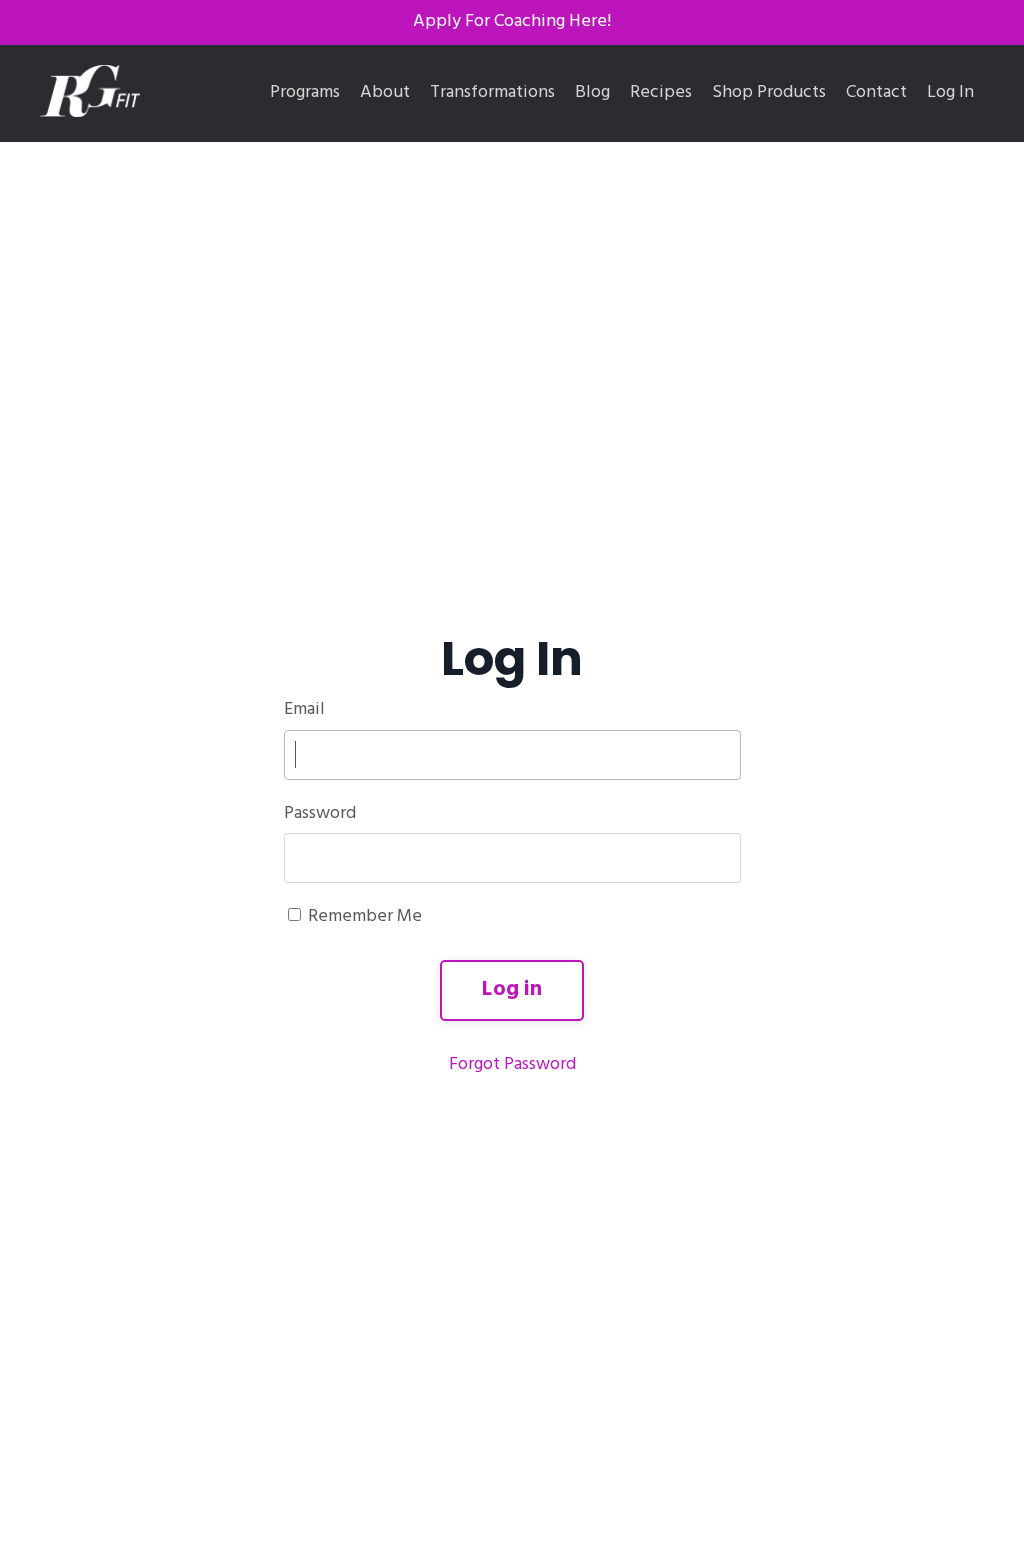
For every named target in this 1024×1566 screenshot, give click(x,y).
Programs (305, 93)
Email (304, 710)
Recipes (661, 93)
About (385, 93)
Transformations (492, 93)
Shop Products (769, 93)
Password (320, 814)
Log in (512, 989)
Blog (592, 93)
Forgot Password (512, 1064)
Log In (950, 92)
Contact (876, 93)
